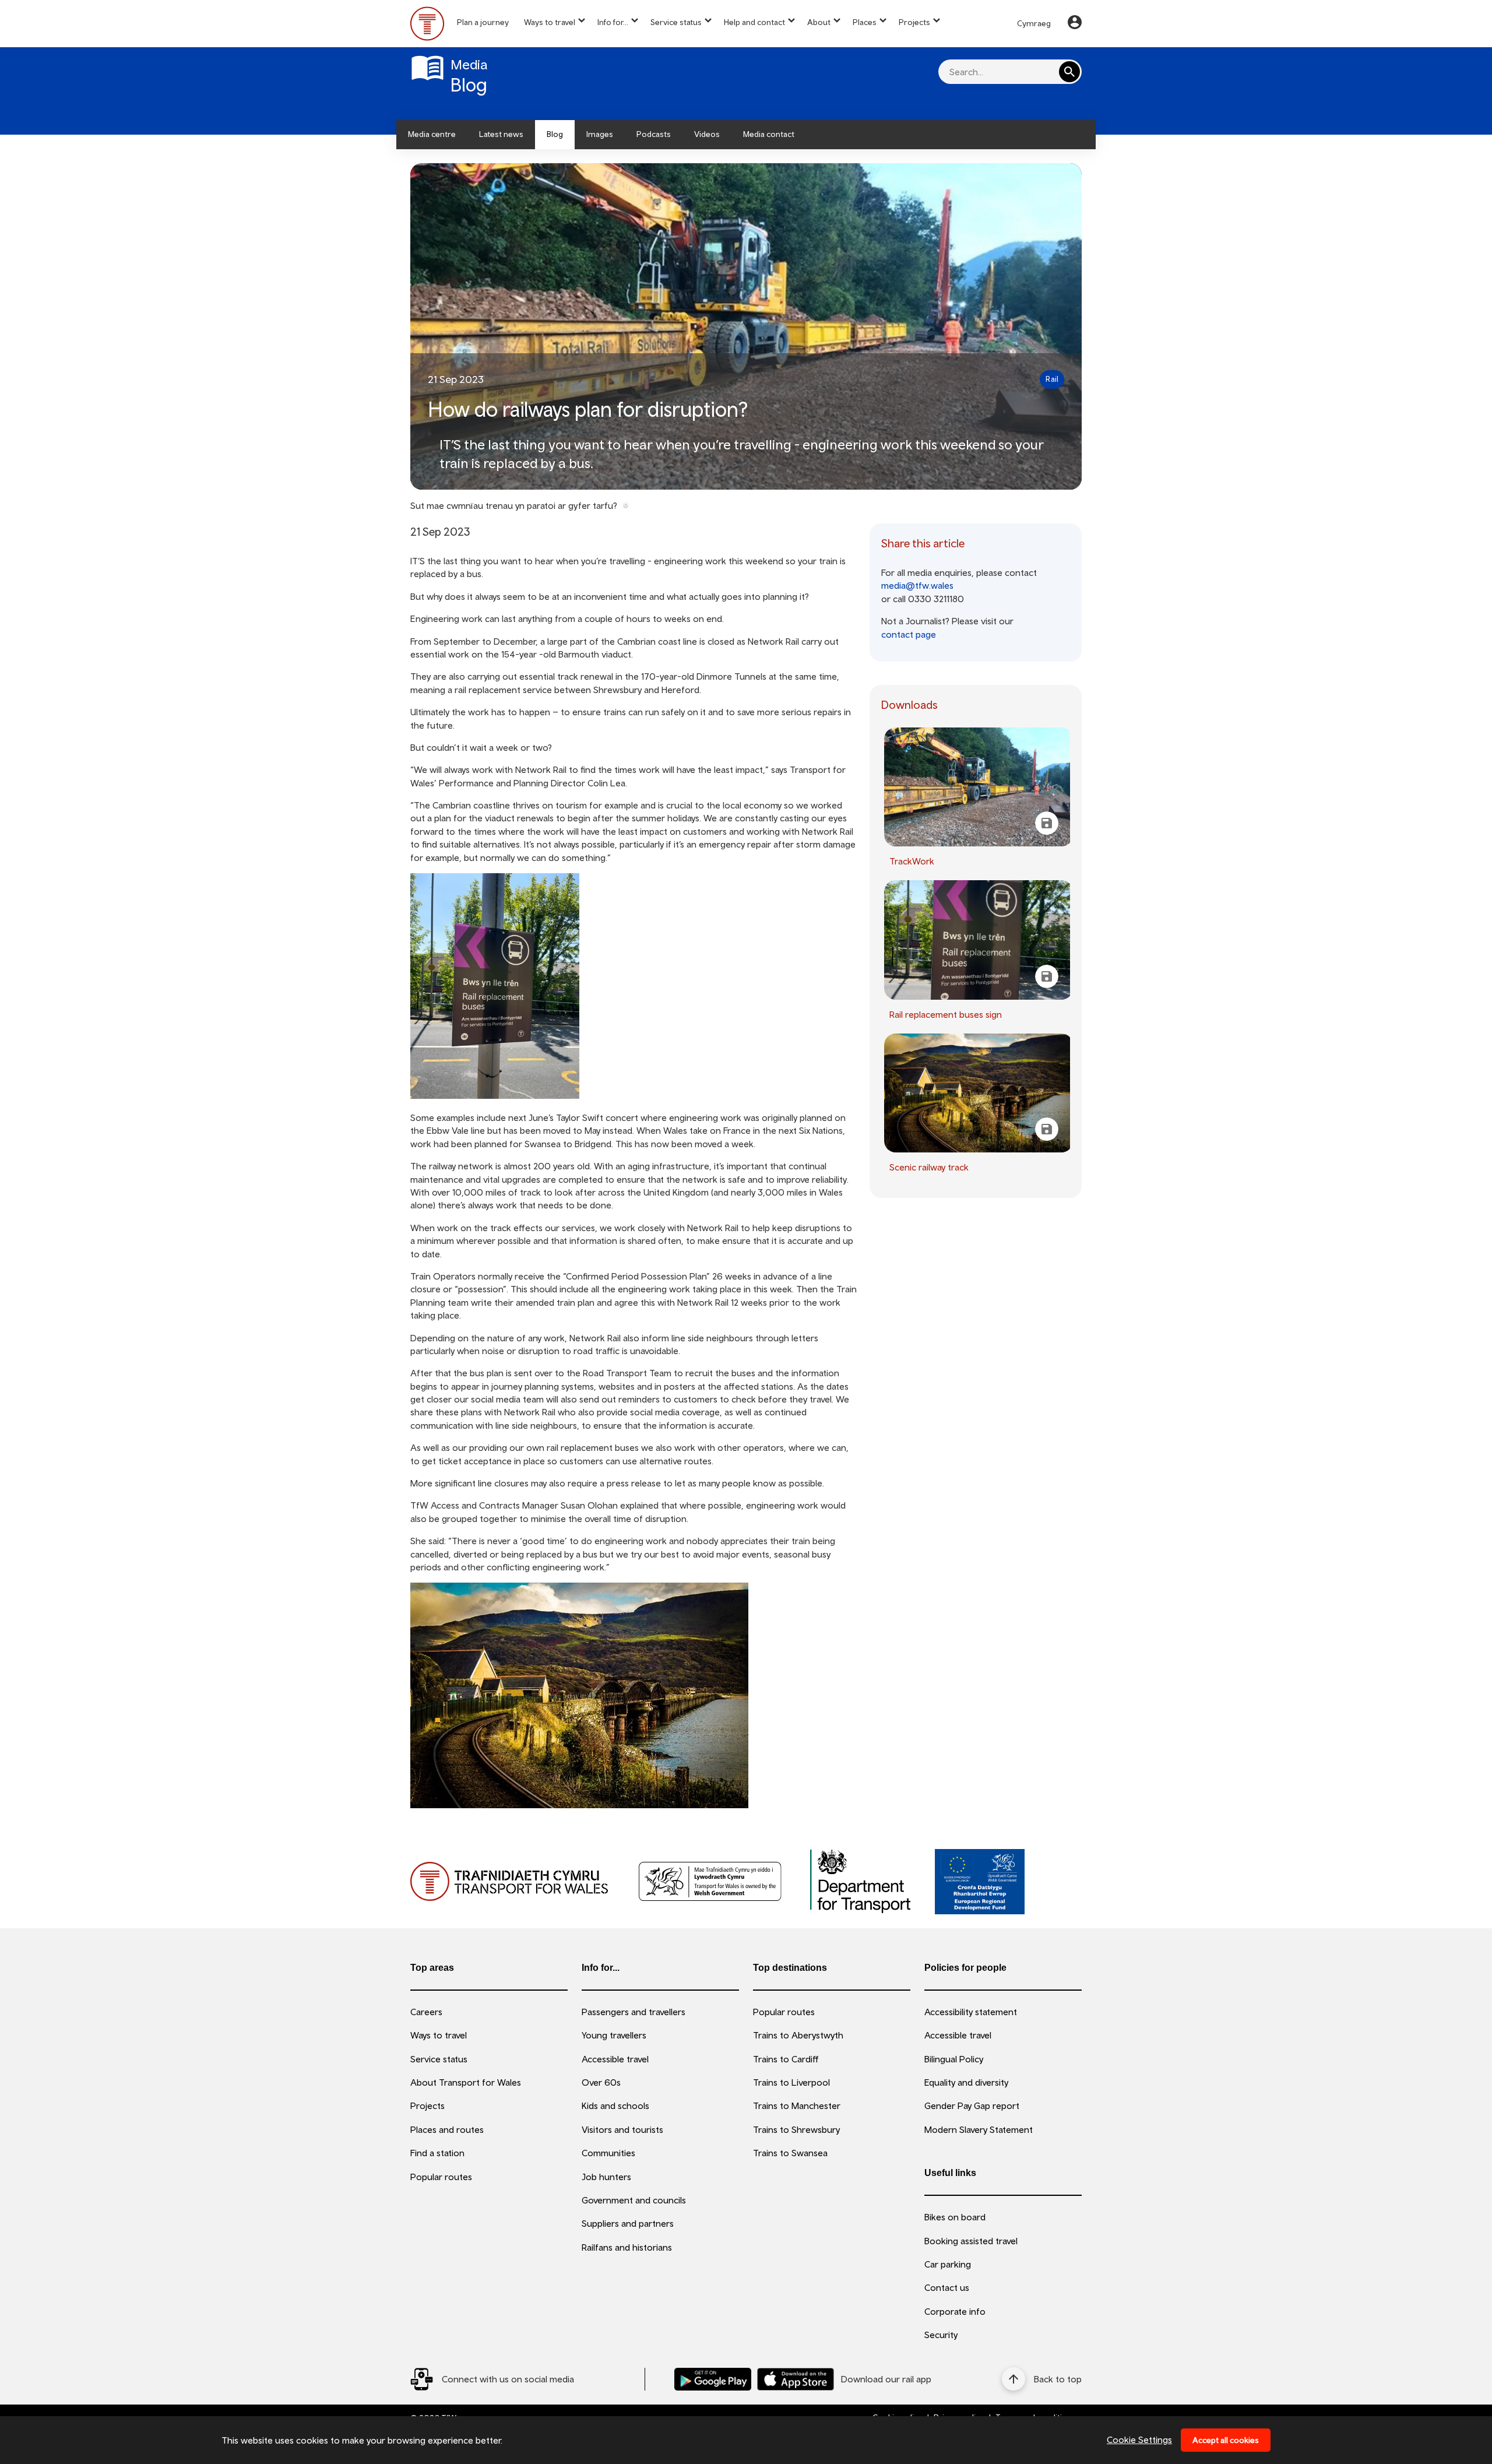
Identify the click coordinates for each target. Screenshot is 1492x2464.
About (819, 22)
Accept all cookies (1226, 2440)
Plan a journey (483, 22)
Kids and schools (615, 2106)
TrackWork (912, 861)
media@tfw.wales (917, 585)
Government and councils (634, 2200)
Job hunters (606, 2177)
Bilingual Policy (954, 2059)
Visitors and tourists (622, 2129)
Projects (914, 22)
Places (865, 22)
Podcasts (654, 134)
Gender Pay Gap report (972, 2106)
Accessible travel (615, 2059)
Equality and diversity (966, 2082)
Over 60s (601, 2082)
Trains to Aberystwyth (798, 2035)
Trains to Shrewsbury (796, 2129)
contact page (909, 634)
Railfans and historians (627, 2247)
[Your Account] (1075, 24)
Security (941, 2335)
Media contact (769, 134)
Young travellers (614, 2035)
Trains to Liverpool (791, 2082)
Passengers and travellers (634, 2012)
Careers (426, 2012)
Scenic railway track (929, 1167)
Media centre (432, 134)
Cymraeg (1034, 23)
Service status (676, 22)
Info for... (613, 22)
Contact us (947, 2287)
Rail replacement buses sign (946, 1014)
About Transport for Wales (466, 2082)
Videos (707, 134)
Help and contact (754, 22)
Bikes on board (955, 2217)
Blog (555, 134)
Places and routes (447, 2129)
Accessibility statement (971, 2012)
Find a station (437, 2153)
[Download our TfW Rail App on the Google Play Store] (713, 2379)
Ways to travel (550, 22)
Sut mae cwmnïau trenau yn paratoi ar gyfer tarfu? (514, 505)
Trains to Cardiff (786, 2059)
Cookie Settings (1139, 2440)
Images (600, 134)
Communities (608, 2153)
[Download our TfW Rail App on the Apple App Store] (796, 2379)
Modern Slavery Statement (979, 2129)
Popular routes (441, 2177)
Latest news (501, 134)
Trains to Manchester (797, 2106)
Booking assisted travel (971, 2241)
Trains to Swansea (790, 2153)
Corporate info (955, 2311)
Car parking (948, 2264)
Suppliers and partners (628, 2223)
